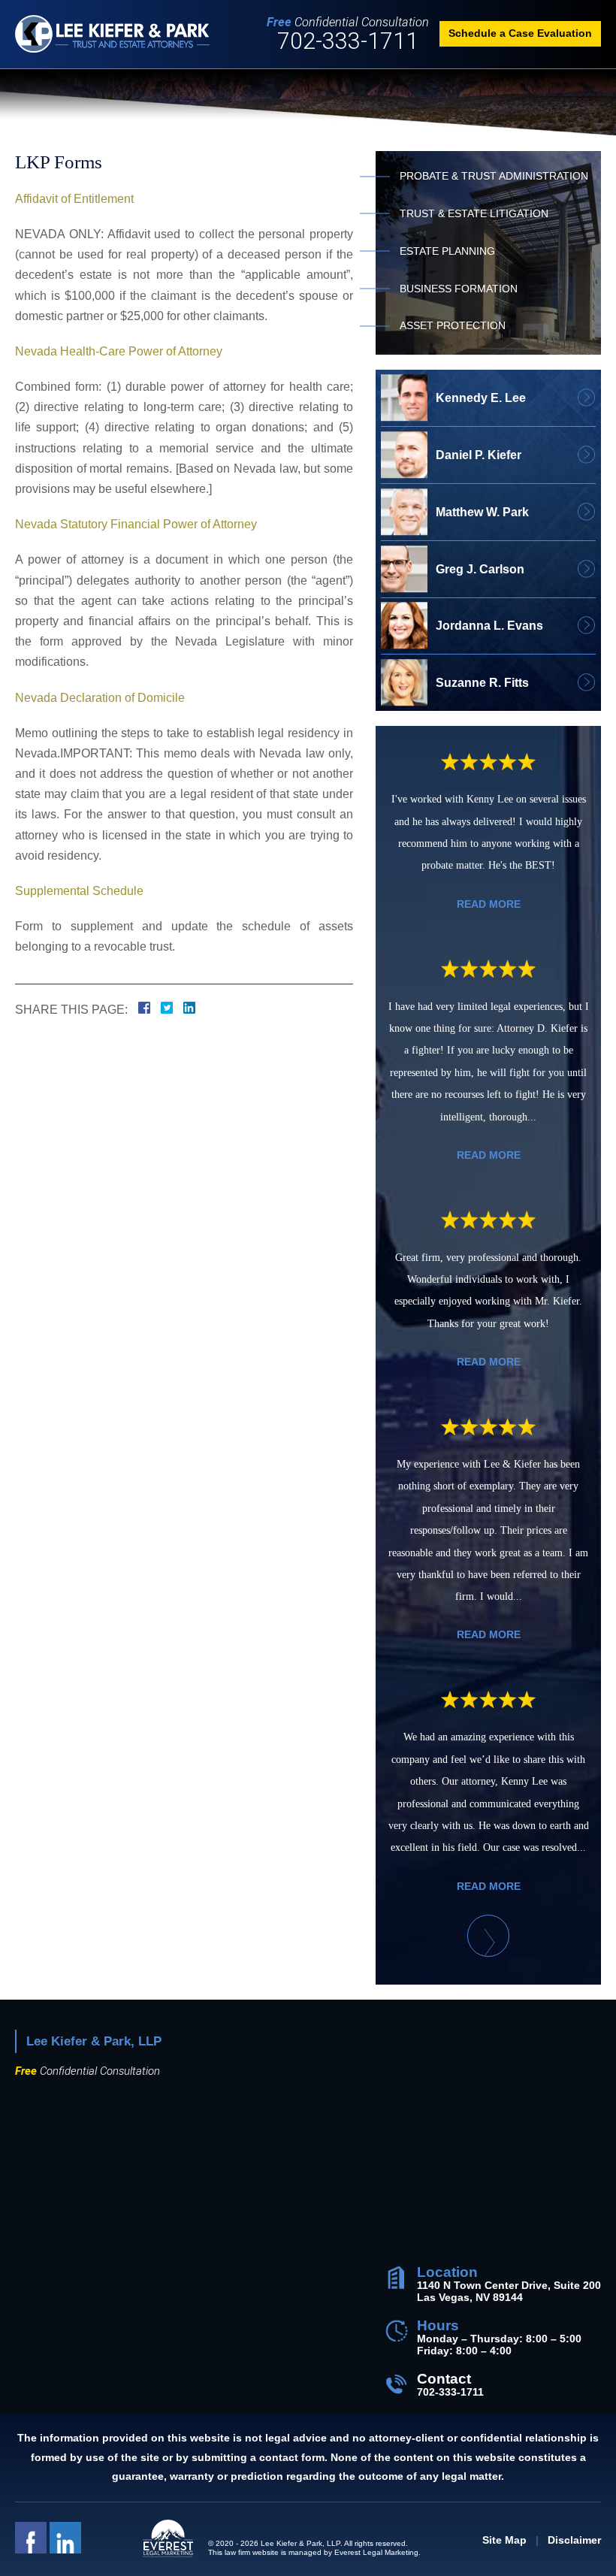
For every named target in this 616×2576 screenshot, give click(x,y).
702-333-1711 (348, 42)
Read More (489, 904)
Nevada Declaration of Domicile (100, 698)
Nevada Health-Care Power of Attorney (119, 351)
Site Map (504, 2540)
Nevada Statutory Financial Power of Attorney (136, 524)
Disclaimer (574, 2540)
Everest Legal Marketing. (377, 2552)
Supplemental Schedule (79, 891)
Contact (444, 2379)
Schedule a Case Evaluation (520, 33)
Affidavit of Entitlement (74, 199)
